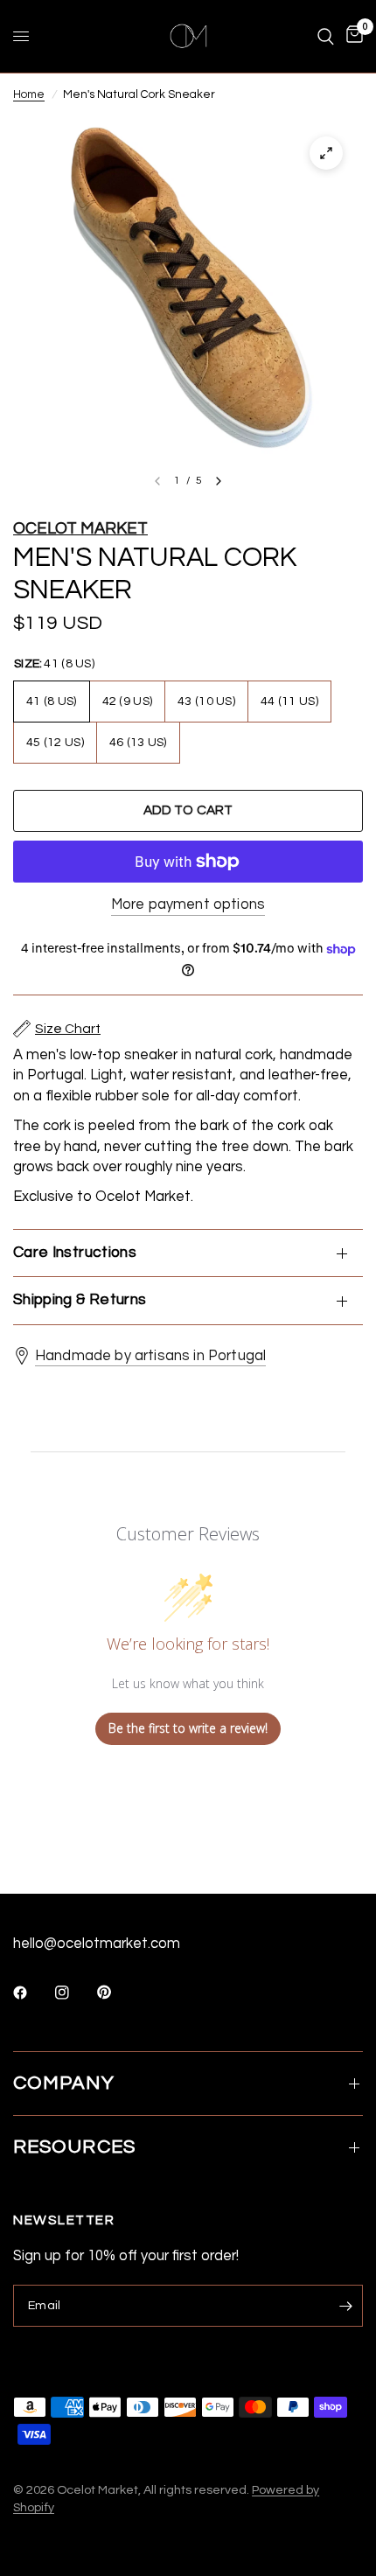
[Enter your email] (345, 2306)
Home (29, 94)
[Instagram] (74, 1993)
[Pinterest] (116, 1993)
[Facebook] (32, 1993)
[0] (352, 36)
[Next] (219, 481)
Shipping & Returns (80, 1300)
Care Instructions (75, 1253)
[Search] (326, 36)
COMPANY (64, 2083)
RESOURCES (74, 2147)
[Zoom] (326, 153)
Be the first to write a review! (188, 1728)
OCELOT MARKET (80, 529)
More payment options (188, 904)
